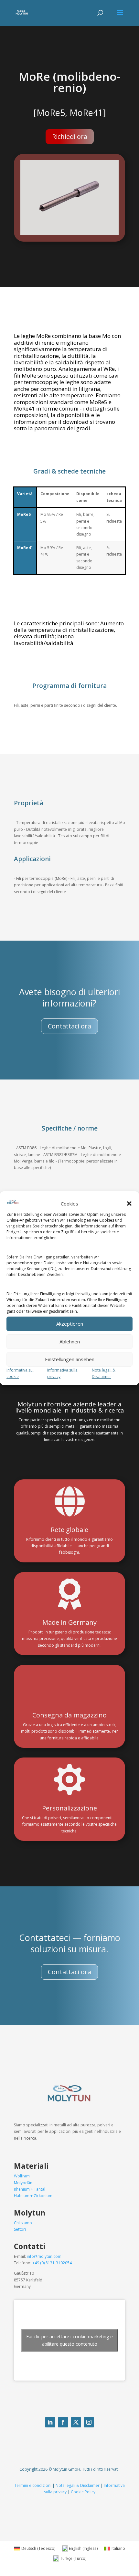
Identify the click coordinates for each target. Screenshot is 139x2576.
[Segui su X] (76, 2422)
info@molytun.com (44, 2256)
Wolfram (22, 2176)
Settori (20, 2229)
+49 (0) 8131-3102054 (52, 2263)
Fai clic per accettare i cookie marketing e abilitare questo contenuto (69, 2340)
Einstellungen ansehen (70, 1359)
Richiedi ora (70, 136)
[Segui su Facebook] (63, 2422)
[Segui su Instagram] (89, 2422)
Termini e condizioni (33, 2485)
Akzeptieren (70, 1324)
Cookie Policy (83, 2492)
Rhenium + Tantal (30, 2189)
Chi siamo (23, 2223)
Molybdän (23, 2183)
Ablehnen (70, 1341)
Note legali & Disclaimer (78, 2485)
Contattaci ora (69, 1026)
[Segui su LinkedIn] (50, 2422)
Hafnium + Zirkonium (33, 2196)
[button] (129, 1204)
